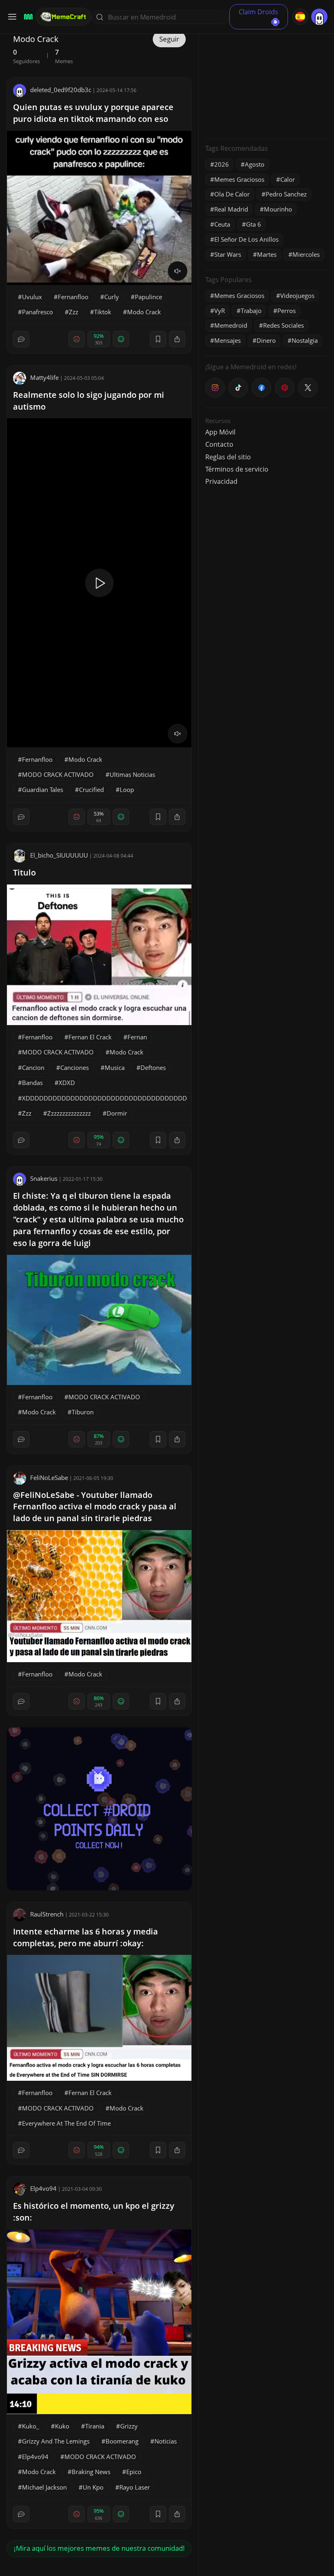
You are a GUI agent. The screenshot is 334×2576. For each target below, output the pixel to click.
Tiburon (83, 1412)
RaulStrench (47, 1914)
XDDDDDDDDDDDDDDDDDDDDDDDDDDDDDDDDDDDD (104, 1098)
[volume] (178, 271)
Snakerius (44, 1178)
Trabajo (251, 311)
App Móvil (220, 432)
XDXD (67, 1083)
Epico (134, 2472)
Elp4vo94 (43, 2188)
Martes (267, 254)
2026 (222, 164)
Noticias (166, 2441)
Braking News (91, 2472)
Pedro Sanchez (286, 194)
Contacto (219, 444)
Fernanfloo (73, 297)
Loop (127, 790)
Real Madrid (231, 209)
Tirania (95, 2426)
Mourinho (278, 209)
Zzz (74, 312)
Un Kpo (93, 2487)
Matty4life (44, 377)
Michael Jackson (44, 2487)
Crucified (91, 790)
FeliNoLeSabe (49, 1478)
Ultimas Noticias (132, 774)
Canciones (75, 1067)
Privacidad (221, 481)
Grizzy (129, 2426)
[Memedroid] (27, 17)
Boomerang (122, 2441)
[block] (177, 339)
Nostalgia (305, 340)
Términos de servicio (237, 469)
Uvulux (32, 297)
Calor (288, 179)
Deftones (153, 1067)
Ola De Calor (232, 194)
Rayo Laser (135, 2487)
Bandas (32, 1083)
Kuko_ (31, 2426)
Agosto (255, 164)
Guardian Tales (43, 790)
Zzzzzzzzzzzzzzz (69, 1113)
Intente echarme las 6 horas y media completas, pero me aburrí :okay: (86, 1937)
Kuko (62, 2426)
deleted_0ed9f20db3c (61, 90)
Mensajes (227, 340)
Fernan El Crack (90, 1037)
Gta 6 (254, 224)
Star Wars (228, 254)
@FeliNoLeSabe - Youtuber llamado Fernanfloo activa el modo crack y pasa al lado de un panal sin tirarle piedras (95, 1507)
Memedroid (231, 325)
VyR (220, 311)
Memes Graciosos (239, 179)
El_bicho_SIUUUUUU (59, 855)
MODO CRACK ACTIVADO (58, 774)
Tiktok (103, 312)
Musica (115, 1067)
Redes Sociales (283, 325)
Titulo (24, 872)
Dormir (117, 1113)
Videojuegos (297, 296)
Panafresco (37, 312)
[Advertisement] (266, 82)
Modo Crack (144, 312)
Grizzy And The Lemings (56, 2441)
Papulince (148, 297)
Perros (287, 311)
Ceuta (222, 224)
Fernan (137, 1037)
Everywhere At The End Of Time (66, 2123)
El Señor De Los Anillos (246, 239)
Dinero (266, 340)
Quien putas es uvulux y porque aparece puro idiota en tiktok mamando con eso (93, 113)
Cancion (33, 1067)
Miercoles (306, 254)
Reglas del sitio (228, 457)
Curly (112, 297)
